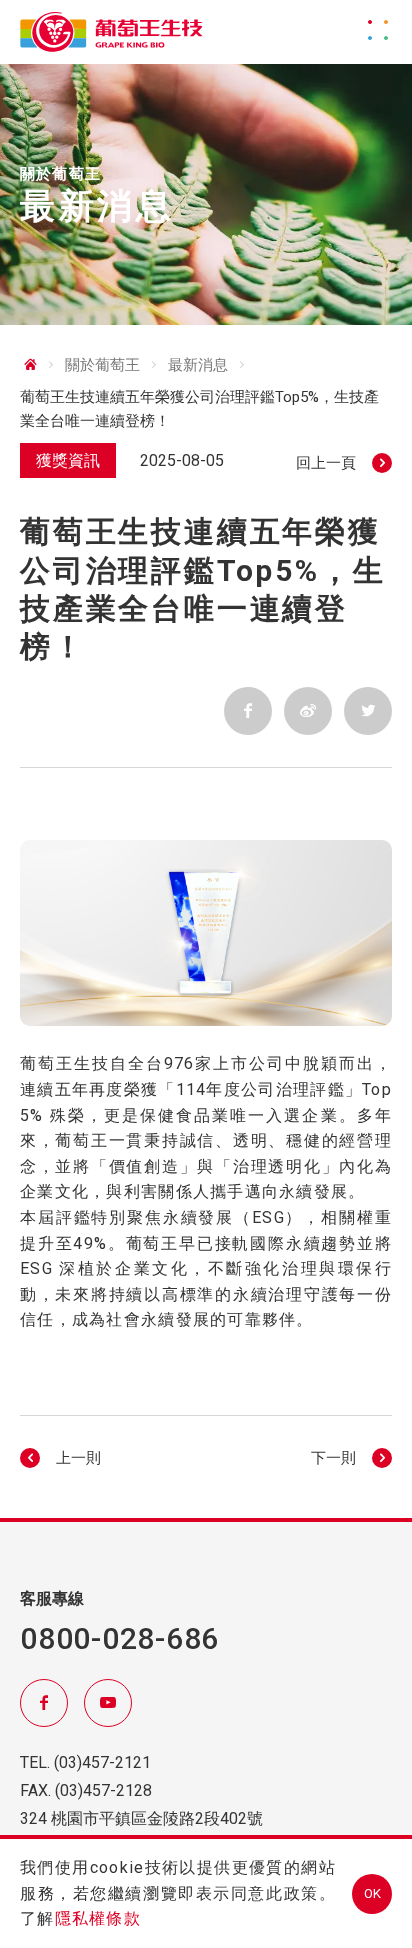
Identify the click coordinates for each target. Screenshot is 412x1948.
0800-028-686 (119, 1638)
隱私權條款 (98, 1918)
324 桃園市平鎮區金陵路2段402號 (141, 1818)
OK (372, 1893)
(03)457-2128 (103, 1790)
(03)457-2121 (102, 1762)
